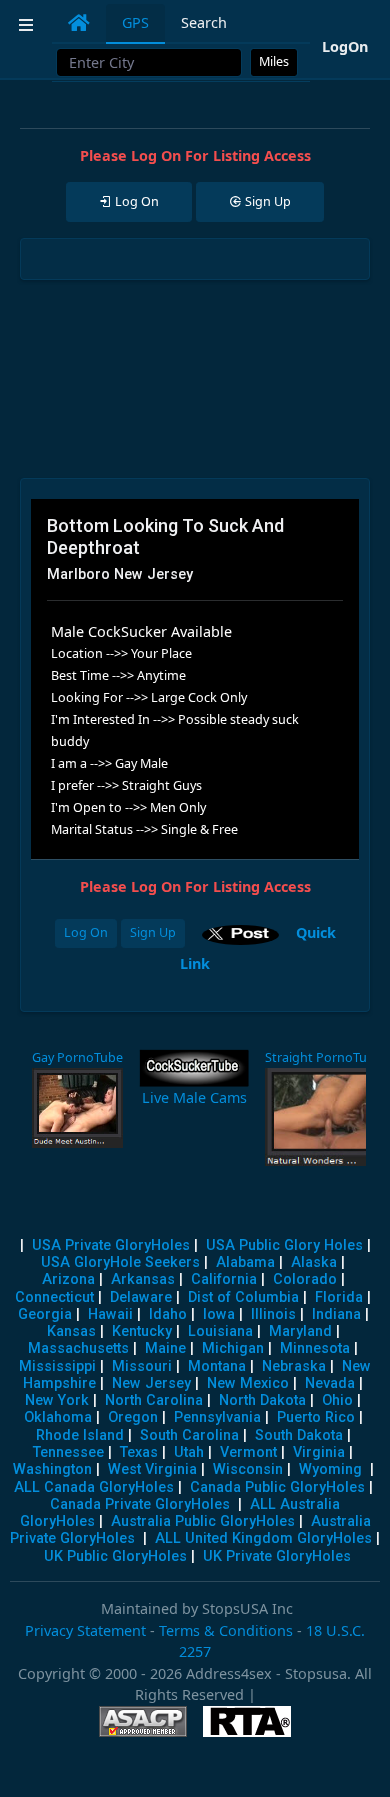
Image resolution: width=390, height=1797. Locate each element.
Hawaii (110, 1314)
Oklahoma (58, 1417)
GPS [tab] (135, 22)
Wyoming (330, 1469)
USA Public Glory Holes (284, 1245)
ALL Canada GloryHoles (94, 1487)
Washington (52, 1469)
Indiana (336, 1314)
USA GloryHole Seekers (120, 1262)
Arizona (68, 1279)
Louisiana (220, 1331)
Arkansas (143, 1279)
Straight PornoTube (323, 1057)
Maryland (300, 1331)
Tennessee (68, 1452)
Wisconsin (248, 1469)
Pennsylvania (217, 1417)
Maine (165, 1348)
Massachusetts (78, 1348)
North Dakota (262, 1400)
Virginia (319, 1452)
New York (57, 1400)
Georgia (45, 1314)
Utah (189, 1452)
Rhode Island (80, 1435)
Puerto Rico (316, 1417)
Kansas (71, 1331)
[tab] (79, 23)
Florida (339, 1297)
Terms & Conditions (226, 1630)
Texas (139, 1452)
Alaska (314, 1262)
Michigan (233, 1348)
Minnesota (315, 1348)
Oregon (133, 1417)
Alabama (245, 1262)
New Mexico (248, 1383)
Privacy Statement (85, 1630)
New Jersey (151, 1383)
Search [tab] (204, 22)
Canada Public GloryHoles (277, 1487)
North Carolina (154, 1400)
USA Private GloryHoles (111, 1245)
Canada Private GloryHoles (140, 1504)
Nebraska (294, 1366)
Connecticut (54, 1297)
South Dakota (299, 1435)
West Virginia (152, 1469)
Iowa (219, 1314)
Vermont (248, 1452)
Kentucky (142, 1331)
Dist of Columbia (243, 1297)
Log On (86, 932)
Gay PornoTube (77, 1057)
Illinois (273, 1314)
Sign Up (153, 932)
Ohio (337, 1400)
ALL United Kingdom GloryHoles (263, 1538)
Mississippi (57, 1366)
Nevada (330, 1383)
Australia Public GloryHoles (203, 1521)
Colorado (305, 1279)
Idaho (168, 1314)
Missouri (142, 1366)
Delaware (141, 1297)
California (224, 1279)
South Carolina (189, 1435)
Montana (217, 1366)
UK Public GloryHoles (115, 1556)
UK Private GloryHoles (277, 1556)
